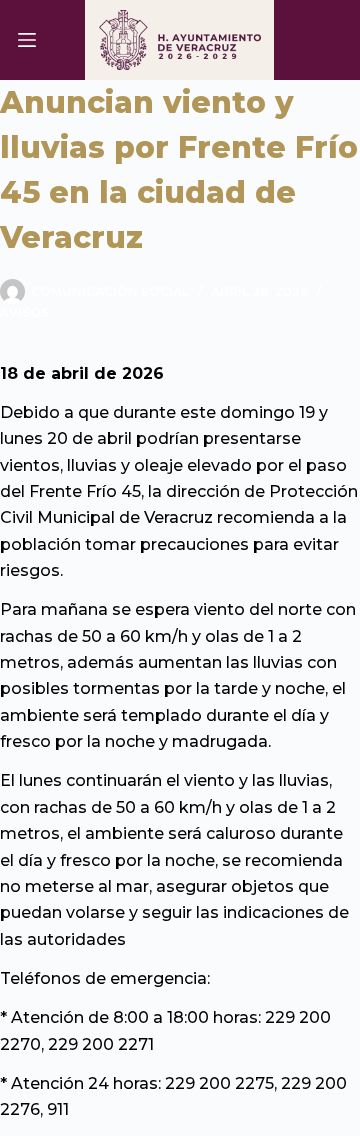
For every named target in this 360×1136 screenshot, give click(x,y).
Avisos (24, 312)
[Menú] (27, 40)
